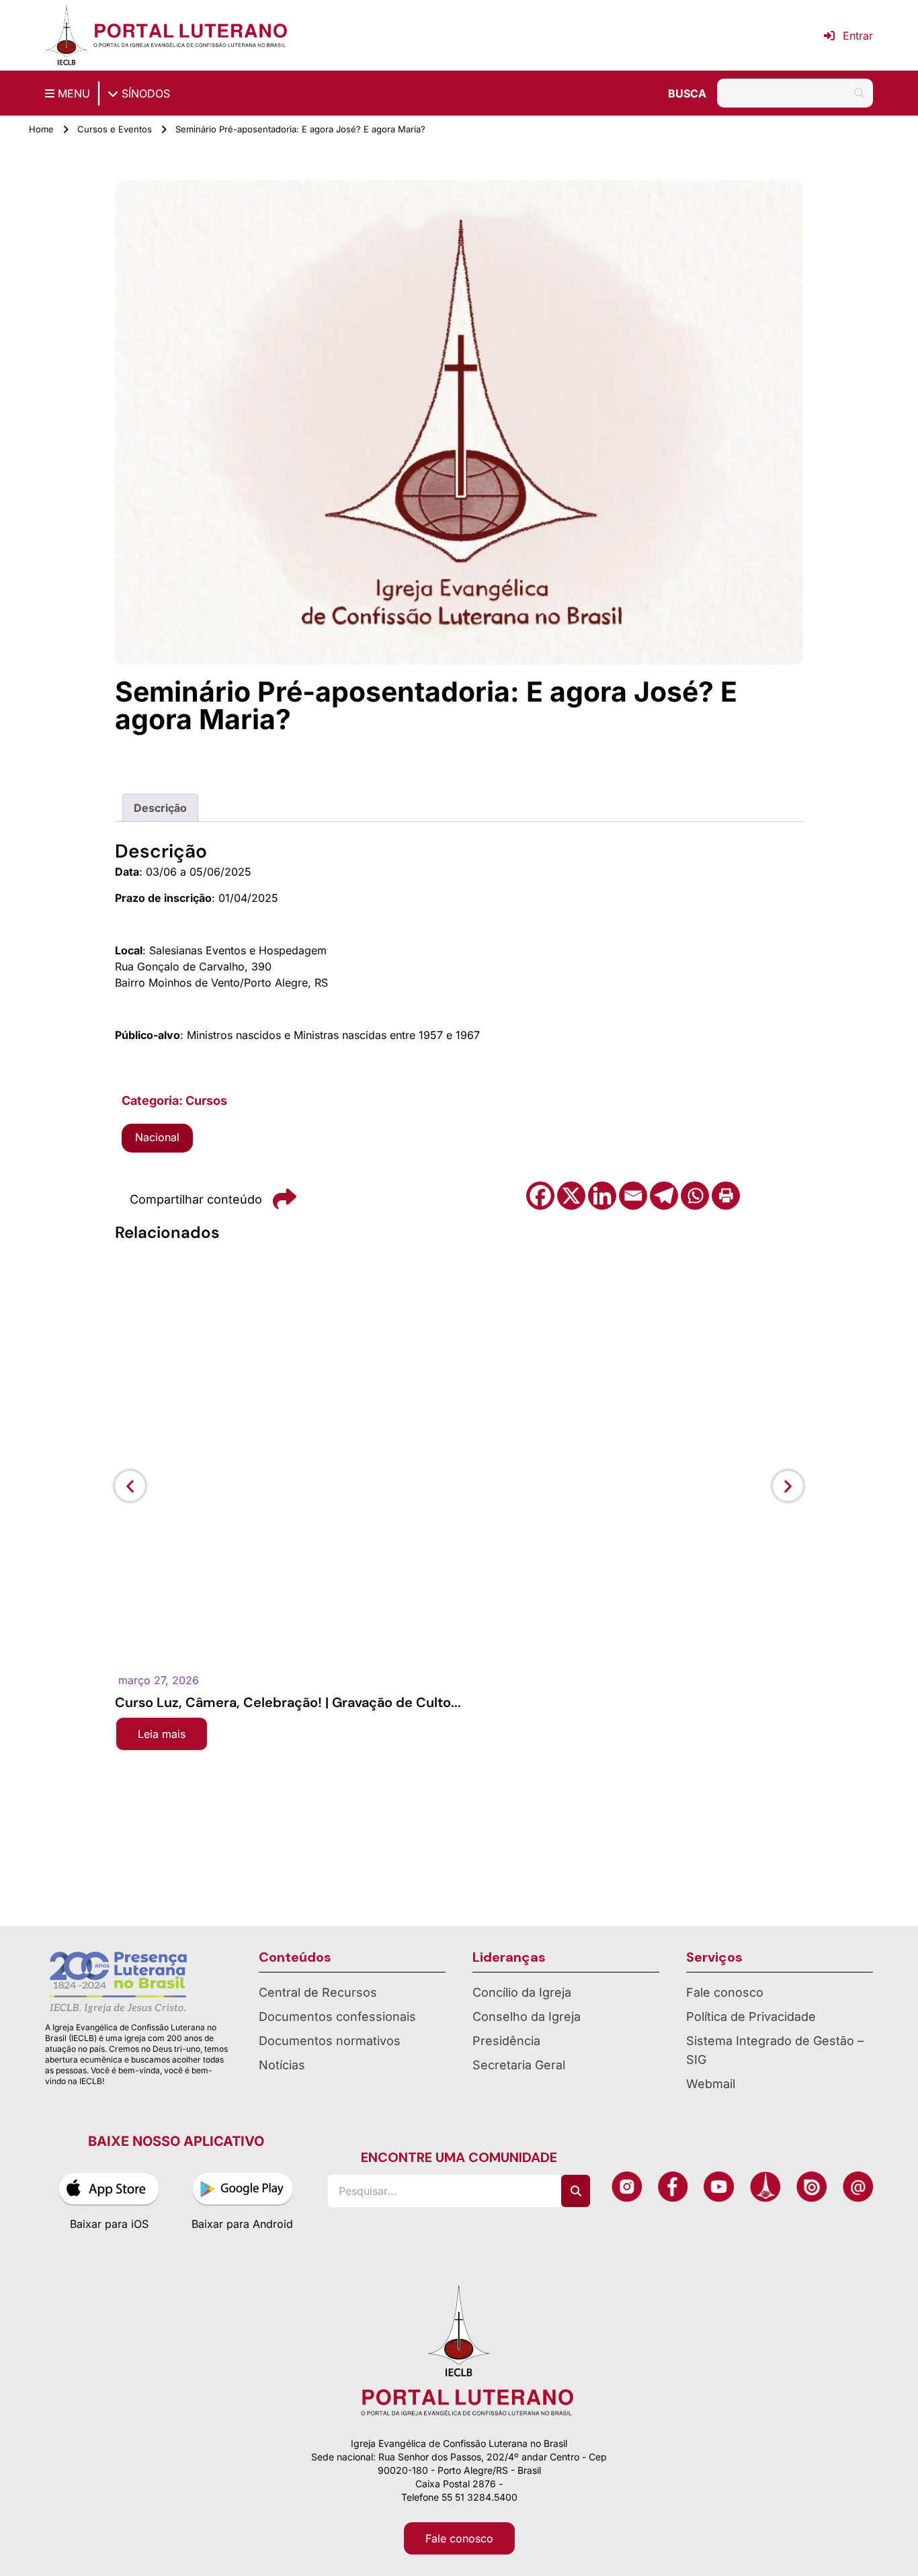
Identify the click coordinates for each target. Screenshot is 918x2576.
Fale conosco (725, 1992)
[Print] (726, 1196)
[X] (571, 1196)
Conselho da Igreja (527, 2017)
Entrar (858, 36)
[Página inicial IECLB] (67, 35)
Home (41, 129)
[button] (130, 1486)
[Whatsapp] (695, 1196)
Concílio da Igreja (522, 1992)
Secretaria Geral (519, 2065)
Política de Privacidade (751, 2017)
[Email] (633, 1196)
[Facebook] (540, 1196)
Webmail (711, 2084)
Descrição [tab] (160, 808)
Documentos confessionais (337, 2017)
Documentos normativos (330, 2041)
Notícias (282, 2065)
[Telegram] (664, 1196)
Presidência (506, 2041)
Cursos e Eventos (115, 129)
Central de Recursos (318, 1992)
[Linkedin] (602, 1196)
